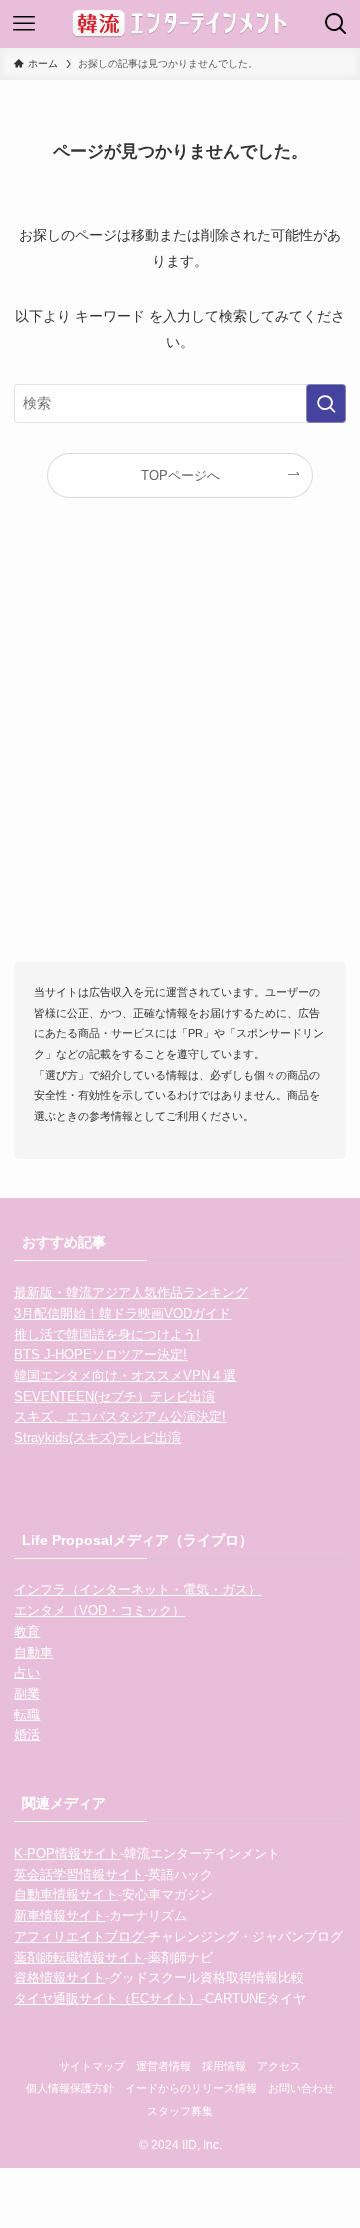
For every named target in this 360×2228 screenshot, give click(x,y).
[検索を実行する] (326, 403)
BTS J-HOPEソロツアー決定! (100, 1354)
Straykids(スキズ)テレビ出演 (97, 1437)
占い (27, 1672)
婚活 (27, 1734)
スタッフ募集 (180, 2111)
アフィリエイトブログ (79, 1936)
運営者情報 (163, 2066)
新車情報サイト (59, 1915)
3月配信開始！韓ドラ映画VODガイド (122, 1313)
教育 (27, 1631)
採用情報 (224, 2066)
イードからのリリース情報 (191, 2088)
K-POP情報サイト (67, 1853)
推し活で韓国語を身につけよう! (107, 1334)
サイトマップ (92, 2066)
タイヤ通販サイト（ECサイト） (107, 1998)
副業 (27, 1693)
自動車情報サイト (66, 1894)
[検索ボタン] (336, 24)
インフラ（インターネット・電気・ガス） (137, 1589)
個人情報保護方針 (70, 2088)
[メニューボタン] (24, 24)
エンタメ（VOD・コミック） (99, 1610)
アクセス (279, 2066)
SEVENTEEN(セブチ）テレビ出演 (114, 1396)
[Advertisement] (180, 757)
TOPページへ (180, 475)
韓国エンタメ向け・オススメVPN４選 (125, 1375)
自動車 (33, 1652)
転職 (27, 1714)
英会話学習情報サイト (79, 1874)
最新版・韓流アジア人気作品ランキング (131, 1292)
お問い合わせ (301, 2088)
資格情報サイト (59, 1977)
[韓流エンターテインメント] (180, 24)
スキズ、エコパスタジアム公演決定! (120, 1416)
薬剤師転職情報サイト (79, 1957)
